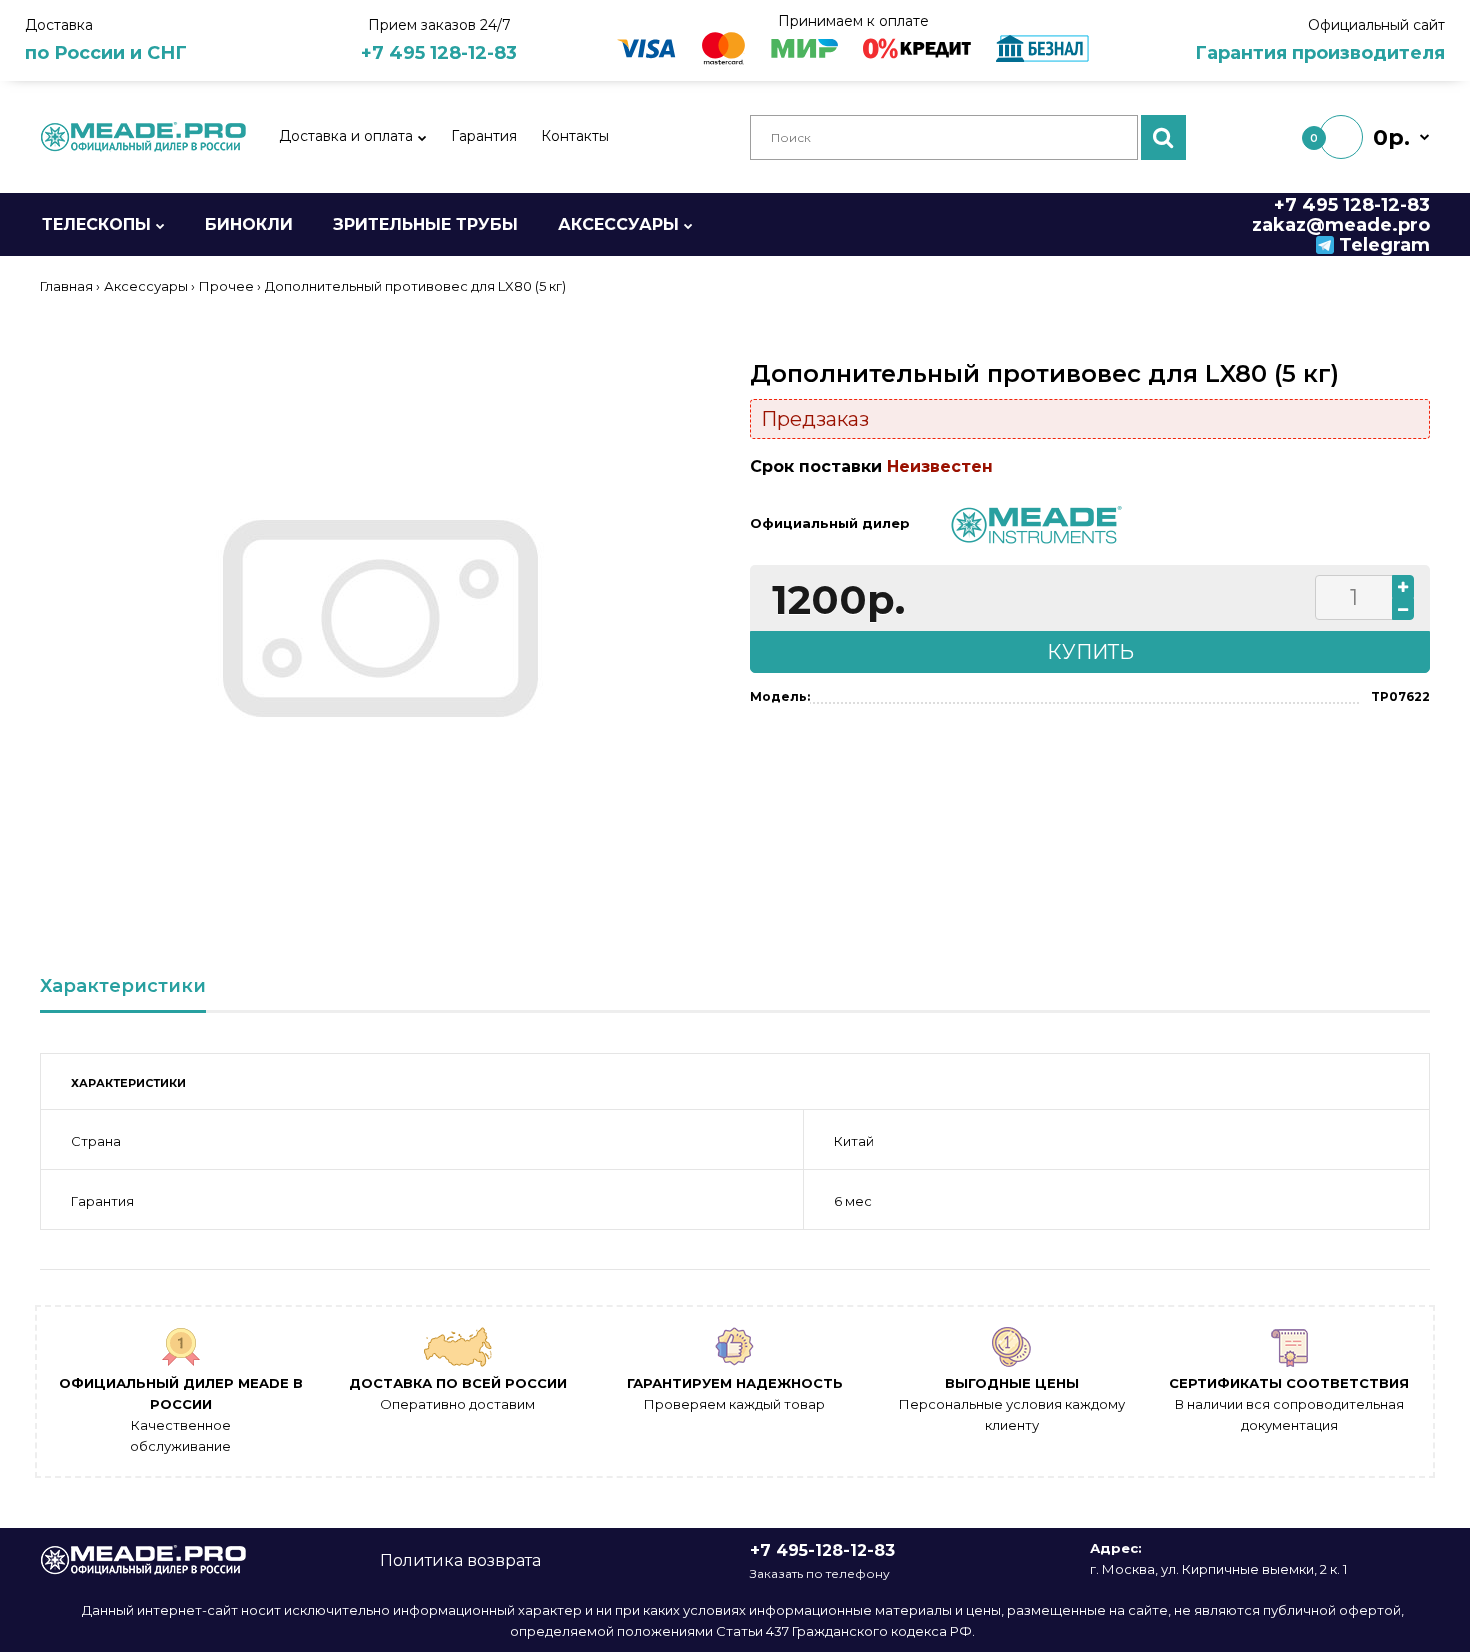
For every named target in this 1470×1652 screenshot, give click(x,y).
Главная (66, 286)
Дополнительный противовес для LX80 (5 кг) (415, 286)
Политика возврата (460, 1560)
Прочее (226, 286)
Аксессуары (146, 286)
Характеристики (123, 986)
